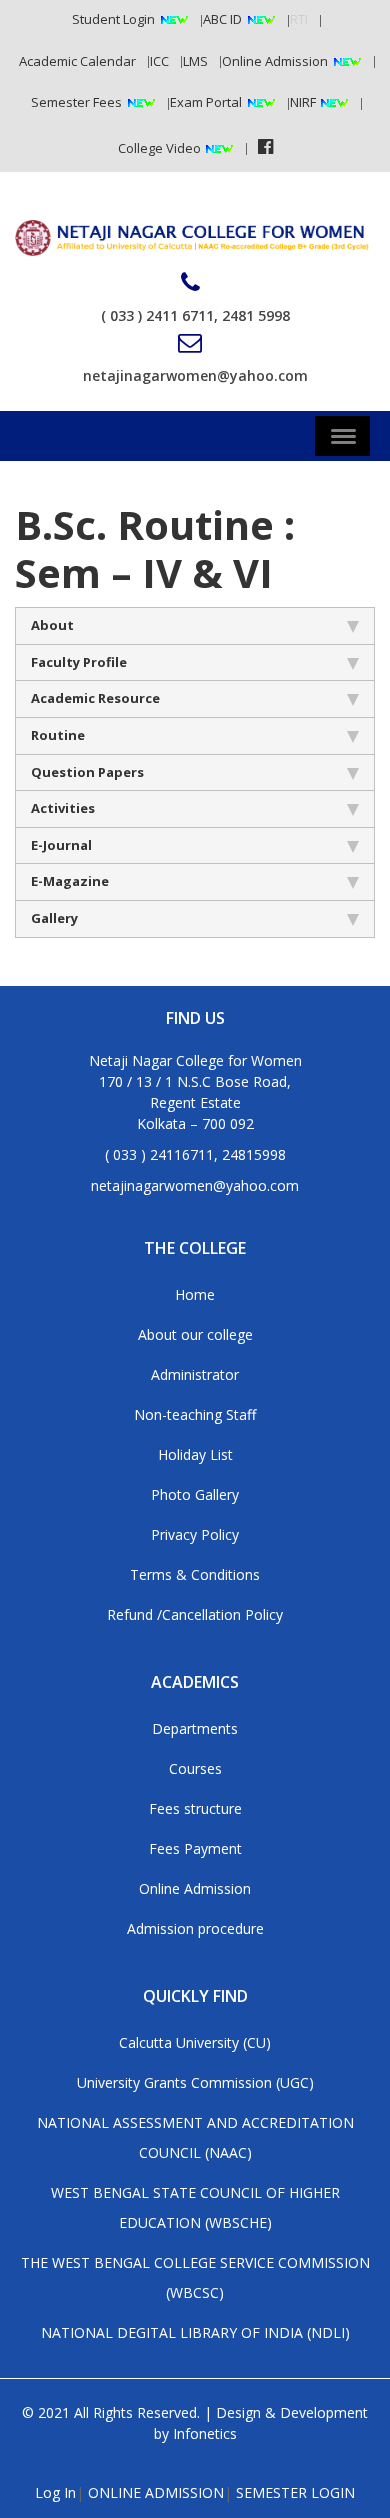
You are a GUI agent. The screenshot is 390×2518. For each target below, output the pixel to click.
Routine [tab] (58, 735)
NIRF (304, 102)
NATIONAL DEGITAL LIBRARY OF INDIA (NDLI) (195, 2332)
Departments (195, 1728)
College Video (161, 148)
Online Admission (275, 61)
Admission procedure (195, 1928)
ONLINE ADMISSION (156, 2492)
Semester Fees (76, 102)
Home (195, 1294)
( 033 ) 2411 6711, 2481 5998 (195, 315)
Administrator (195, 1374)
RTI (299, 19)
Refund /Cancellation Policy (195, 1614)
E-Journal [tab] (61, 845)
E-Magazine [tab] (70, 881)
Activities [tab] (63, 808)
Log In (55, 2492)
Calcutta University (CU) (195, 2042)
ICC (159, 61)
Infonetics (205, 2433)
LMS (195, 61)
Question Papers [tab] (87, 772)
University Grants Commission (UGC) (195, 2082)
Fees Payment (195, 1848)
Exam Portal (206, 102)
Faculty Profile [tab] (79, 662)
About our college (195, 1334)
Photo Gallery (195, 1494)
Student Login (113, 19)
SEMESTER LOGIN (295, 2492)
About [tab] (52, 625)
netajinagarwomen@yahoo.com (195, 375)
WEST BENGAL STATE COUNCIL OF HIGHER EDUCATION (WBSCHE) (195, 2207)
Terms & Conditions (195, 1574)
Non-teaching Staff (195, 1414)
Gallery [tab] (54, 918)
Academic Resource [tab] (95, 698)
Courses (195, 1768)
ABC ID (222, 19)
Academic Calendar (77, 61)
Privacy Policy (195, 1534)
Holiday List (195, 1454)
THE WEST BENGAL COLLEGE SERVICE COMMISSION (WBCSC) (195, 2277)
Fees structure (195, 1808)
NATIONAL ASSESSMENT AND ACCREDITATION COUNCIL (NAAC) (195, 2137)
